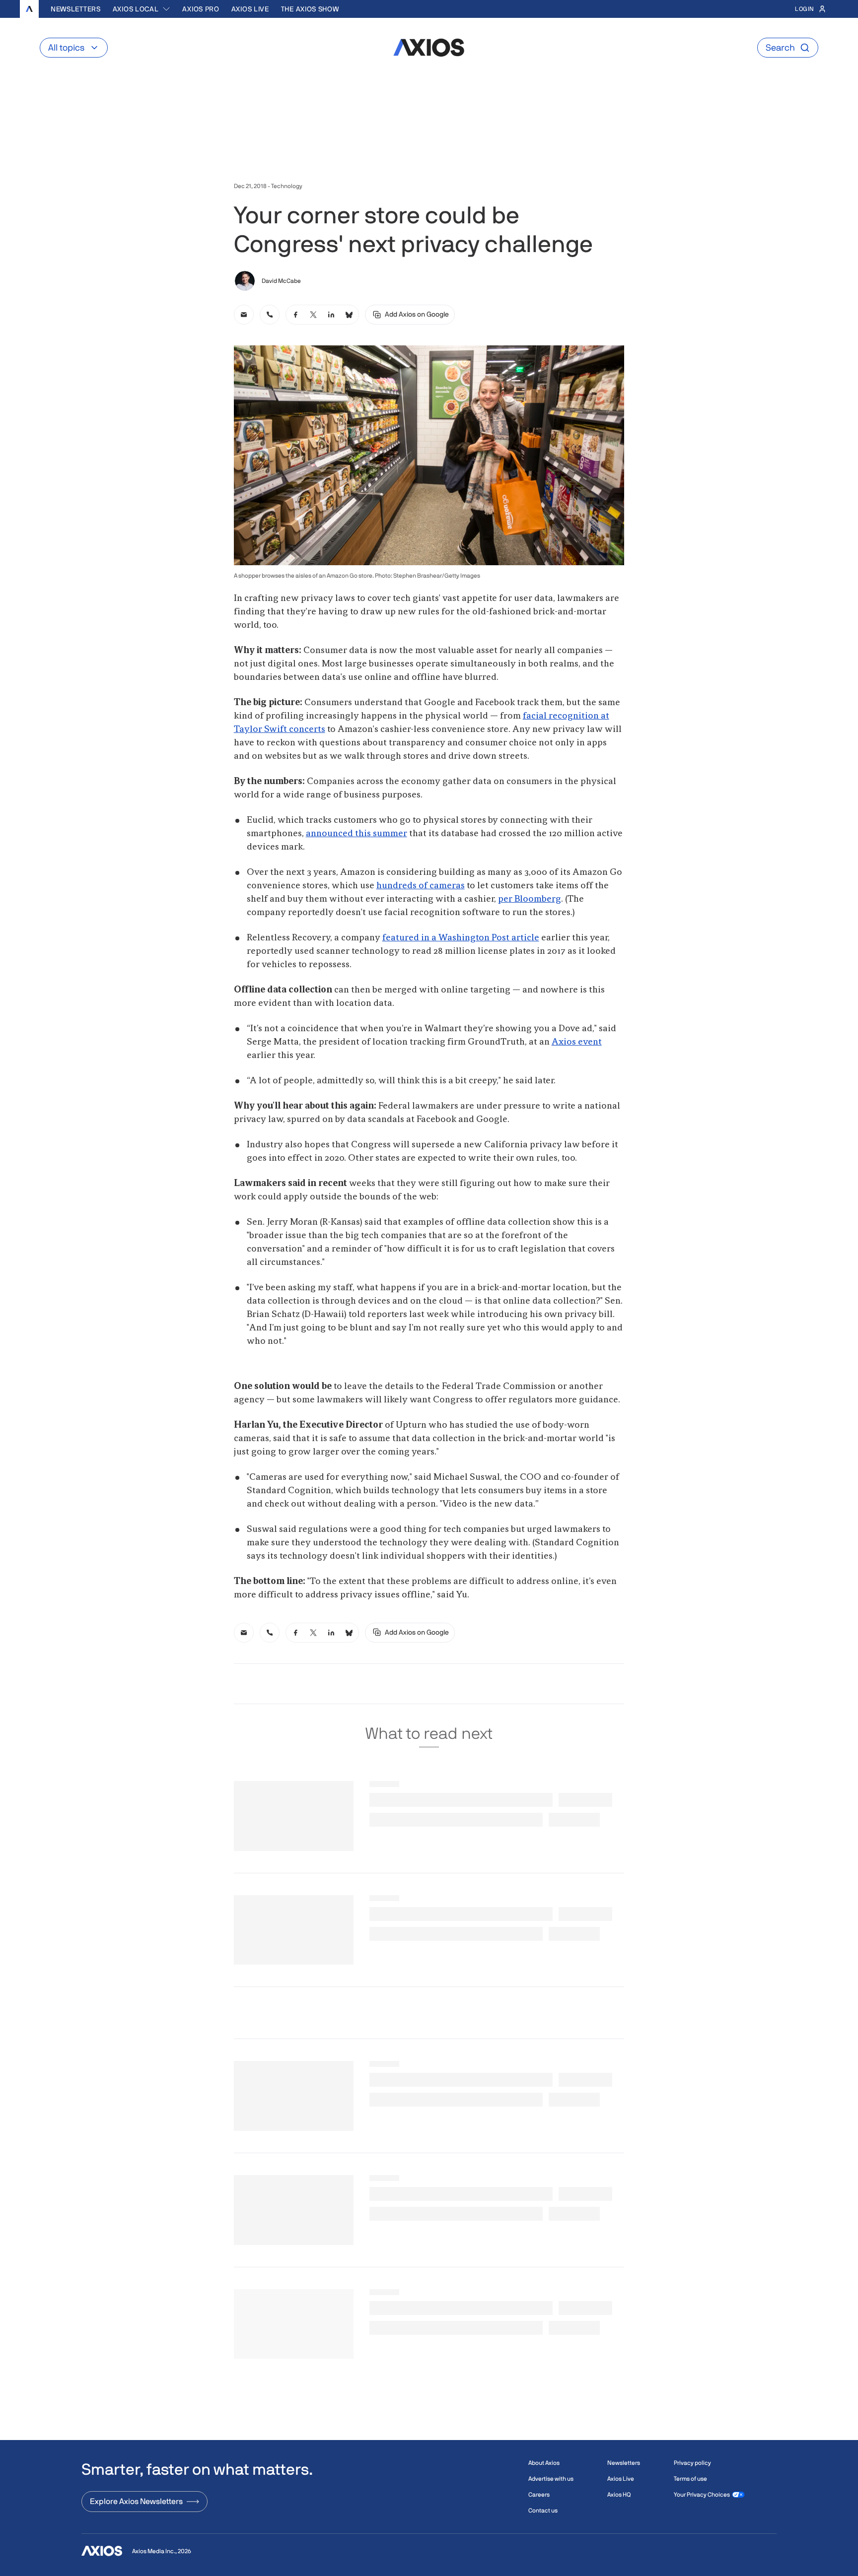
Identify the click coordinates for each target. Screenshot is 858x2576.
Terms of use (690, 2479)
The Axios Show (310, 9)
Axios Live (250, 9)
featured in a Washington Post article (461, 938)
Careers (539, 2495)
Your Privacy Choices (702, 2495)
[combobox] (142, 9)
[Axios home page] (29, 9)
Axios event (577, 1042)
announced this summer (357, 834)
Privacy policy (692, 2463)
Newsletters (76, 9)
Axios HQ (619, 2495)
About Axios (544, 2463)
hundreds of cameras (421, 886)
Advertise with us (551, 2479)
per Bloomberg (530, 899)
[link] (244, 315)
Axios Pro (201, 9)
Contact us (543, 2510)
